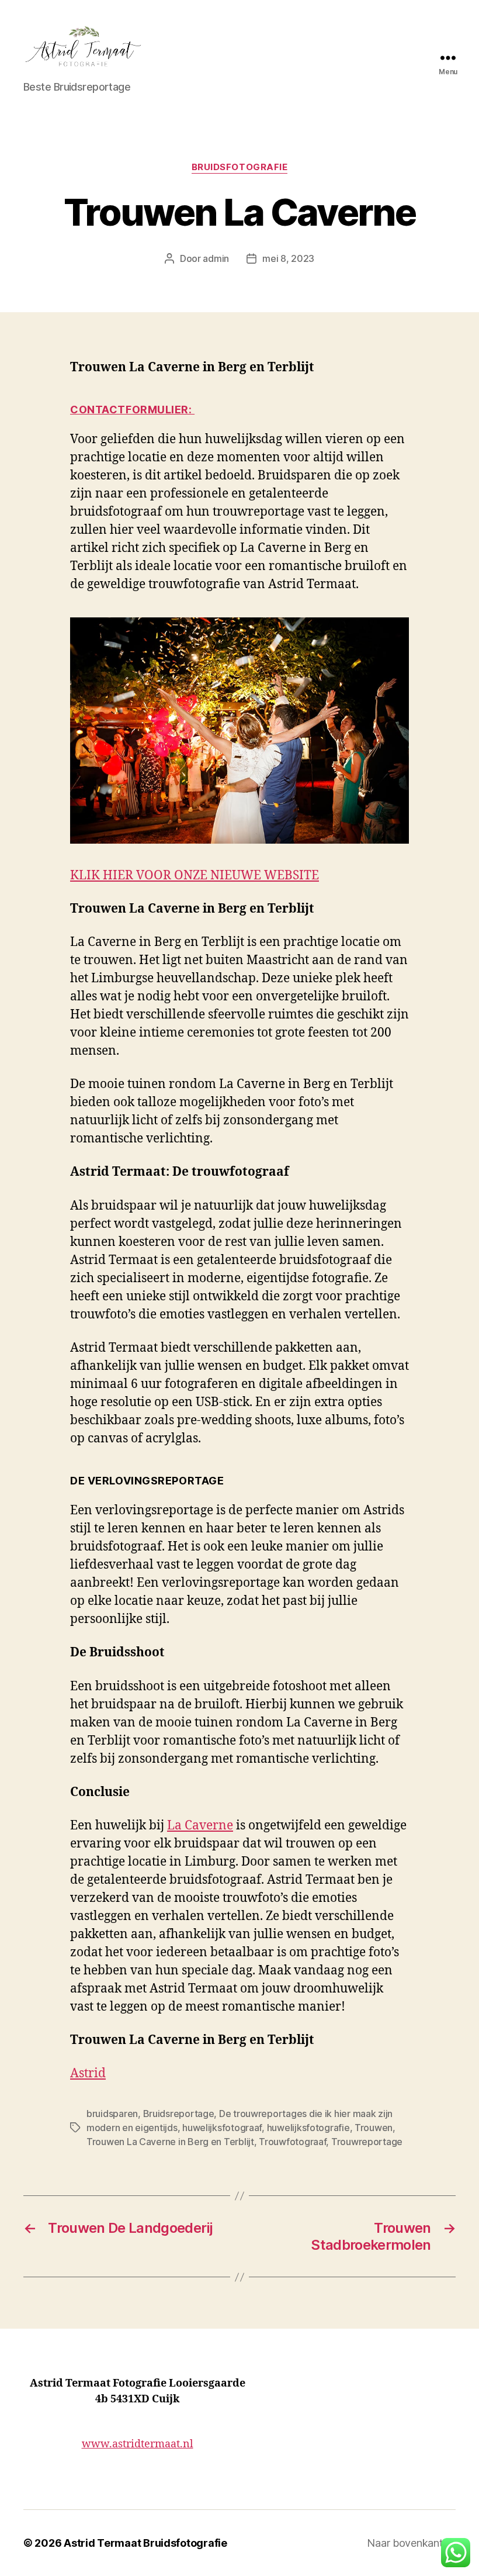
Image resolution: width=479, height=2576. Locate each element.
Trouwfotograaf (292, 2142)
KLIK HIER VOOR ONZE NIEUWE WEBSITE (195, 876)
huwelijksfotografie (308, 2128)
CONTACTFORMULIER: (132, 410)
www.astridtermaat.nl (138, 2444)
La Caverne (200, 1826)
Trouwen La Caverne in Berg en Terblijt (170, 2142)
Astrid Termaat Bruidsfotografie (145, 2543)
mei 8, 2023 (288, 258)
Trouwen (374, 2128)
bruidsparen (112, 2114)
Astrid (88, 2073)
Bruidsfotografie (240, 167)
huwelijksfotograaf (222, 2128)
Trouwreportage (367, 2142)
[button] (456, 2553)
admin (216, 258)
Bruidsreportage (179, 2114)
